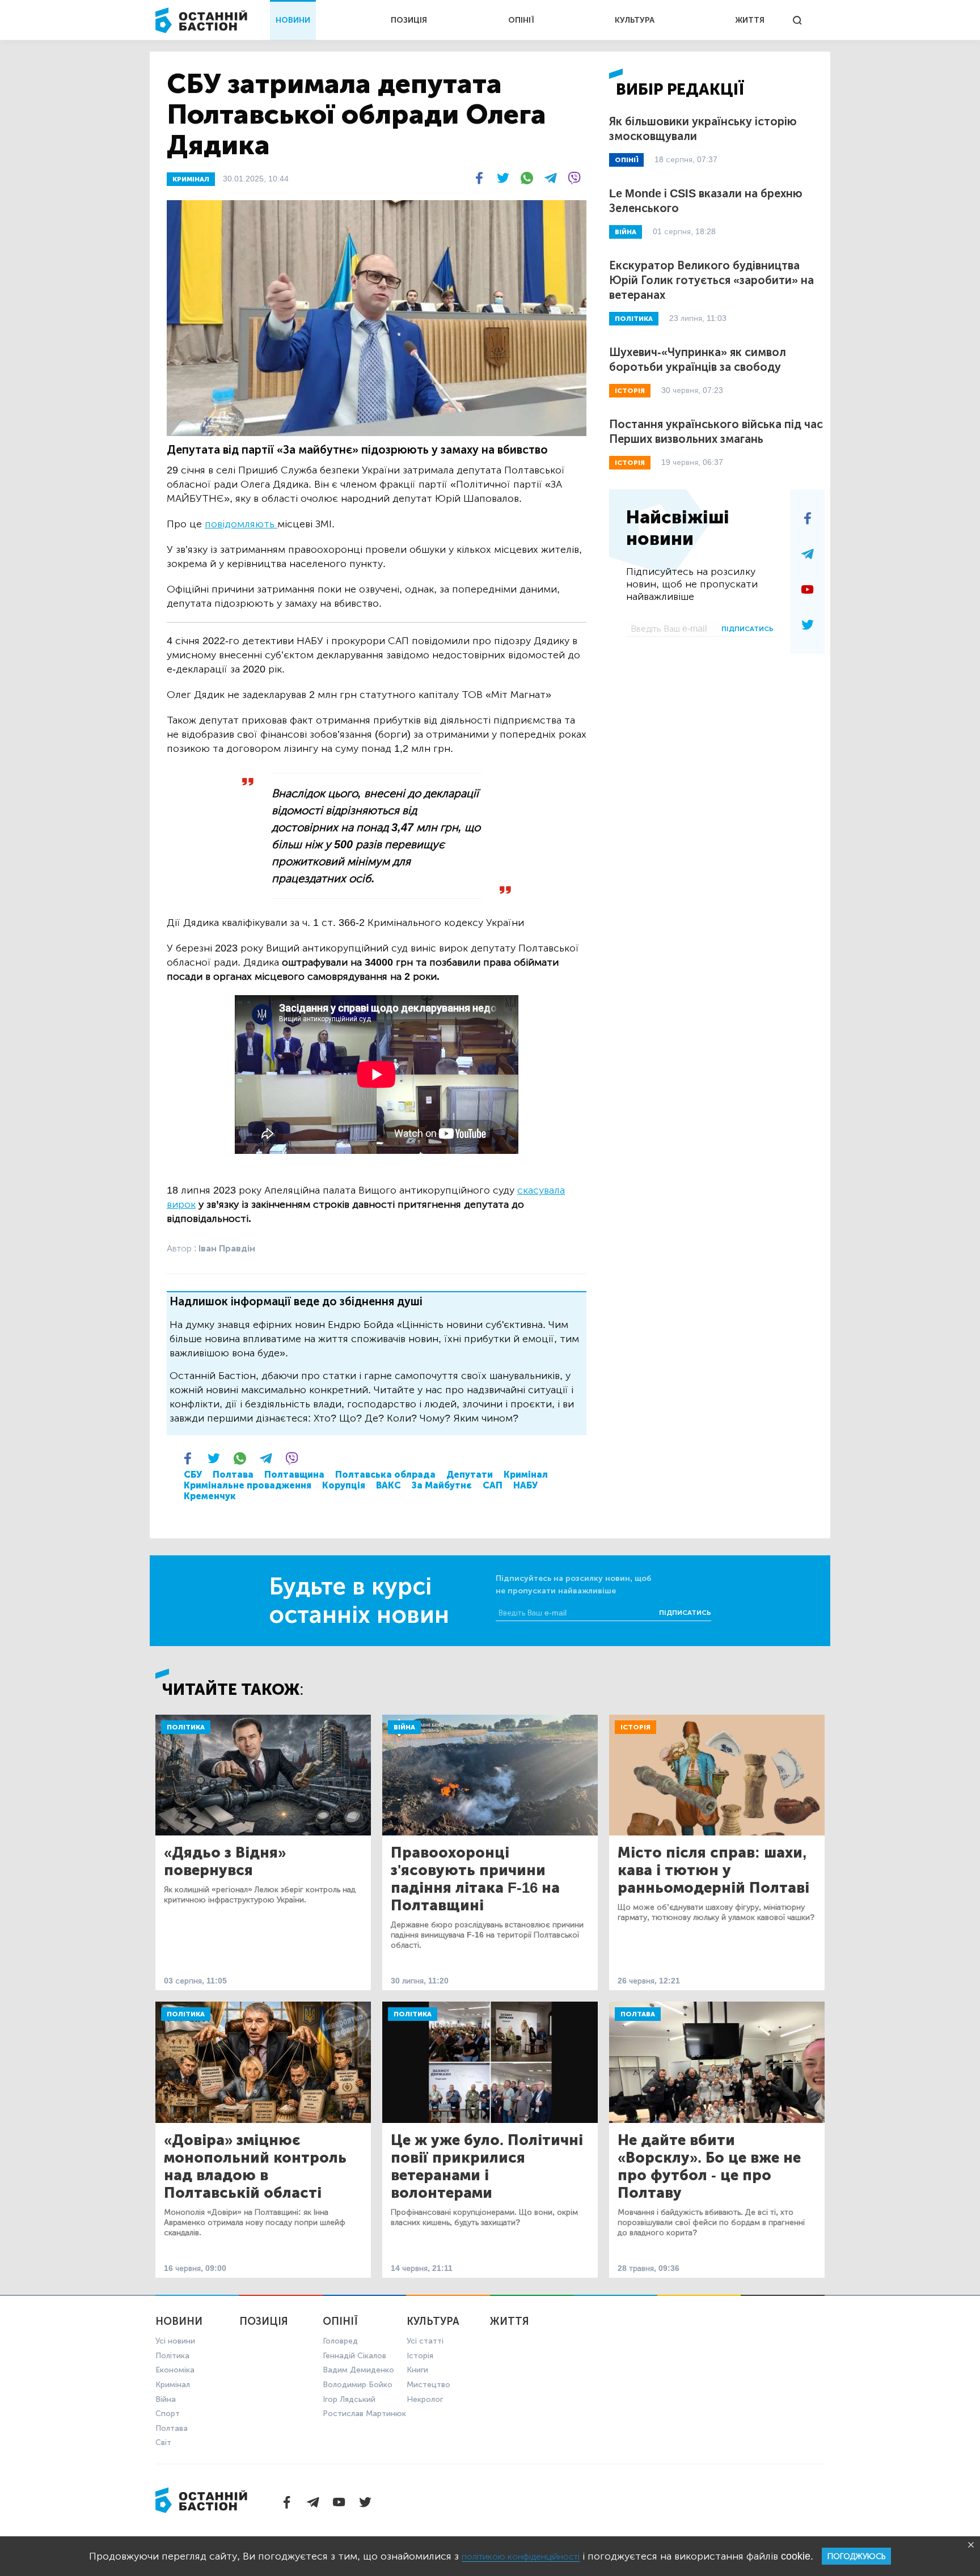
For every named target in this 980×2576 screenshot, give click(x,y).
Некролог (425, 2399)
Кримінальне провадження (248, 1485)
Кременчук (210, 1496)
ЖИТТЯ (750, 20)
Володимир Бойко (358, 2385)
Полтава (233, 1475)
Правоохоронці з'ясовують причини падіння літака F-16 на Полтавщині (475, 1879)
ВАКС (388, 1485)
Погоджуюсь (856, 2556)
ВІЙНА (626, 232)
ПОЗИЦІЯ (409, 20)
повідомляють (241, 524)
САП (493, 1485)
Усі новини (175, 2341)
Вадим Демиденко (358, 2370)
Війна (404, 1727)
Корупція (344, 1485)
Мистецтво (428, 2385)
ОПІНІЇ (521, 20)
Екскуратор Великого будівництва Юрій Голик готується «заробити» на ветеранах (711, 280)
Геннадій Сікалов (354, 2356)
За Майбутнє (442, 1485)
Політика (186, 1727)
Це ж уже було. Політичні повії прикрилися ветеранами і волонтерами (487, 2167)
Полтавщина (294, 1475)
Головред (340, 2341)
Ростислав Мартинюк (364, 2414)
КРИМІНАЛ (191, 179)
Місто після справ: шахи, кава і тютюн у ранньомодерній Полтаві (713, 1870)
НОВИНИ (293, 20)
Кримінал (526, 1475)
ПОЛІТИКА (634, 319)
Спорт (168, 2414)
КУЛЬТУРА (635, 20)
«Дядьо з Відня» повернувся (225, 1862)
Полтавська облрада (385, 1475)
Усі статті (425, 2341)
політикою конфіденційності (521, 2556)
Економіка (175, 2370)
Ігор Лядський (349, 2399)
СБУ (193, 1475)
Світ (163, 2442)
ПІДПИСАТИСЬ (747, 629)
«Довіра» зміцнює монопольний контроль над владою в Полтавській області (255, 2167)
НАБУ (525, 1485)
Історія (635, 1727)
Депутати (470, 1475)
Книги (417, 2370)
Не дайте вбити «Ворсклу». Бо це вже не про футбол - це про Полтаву (709, 2167)
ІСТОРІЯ (630, 391)
